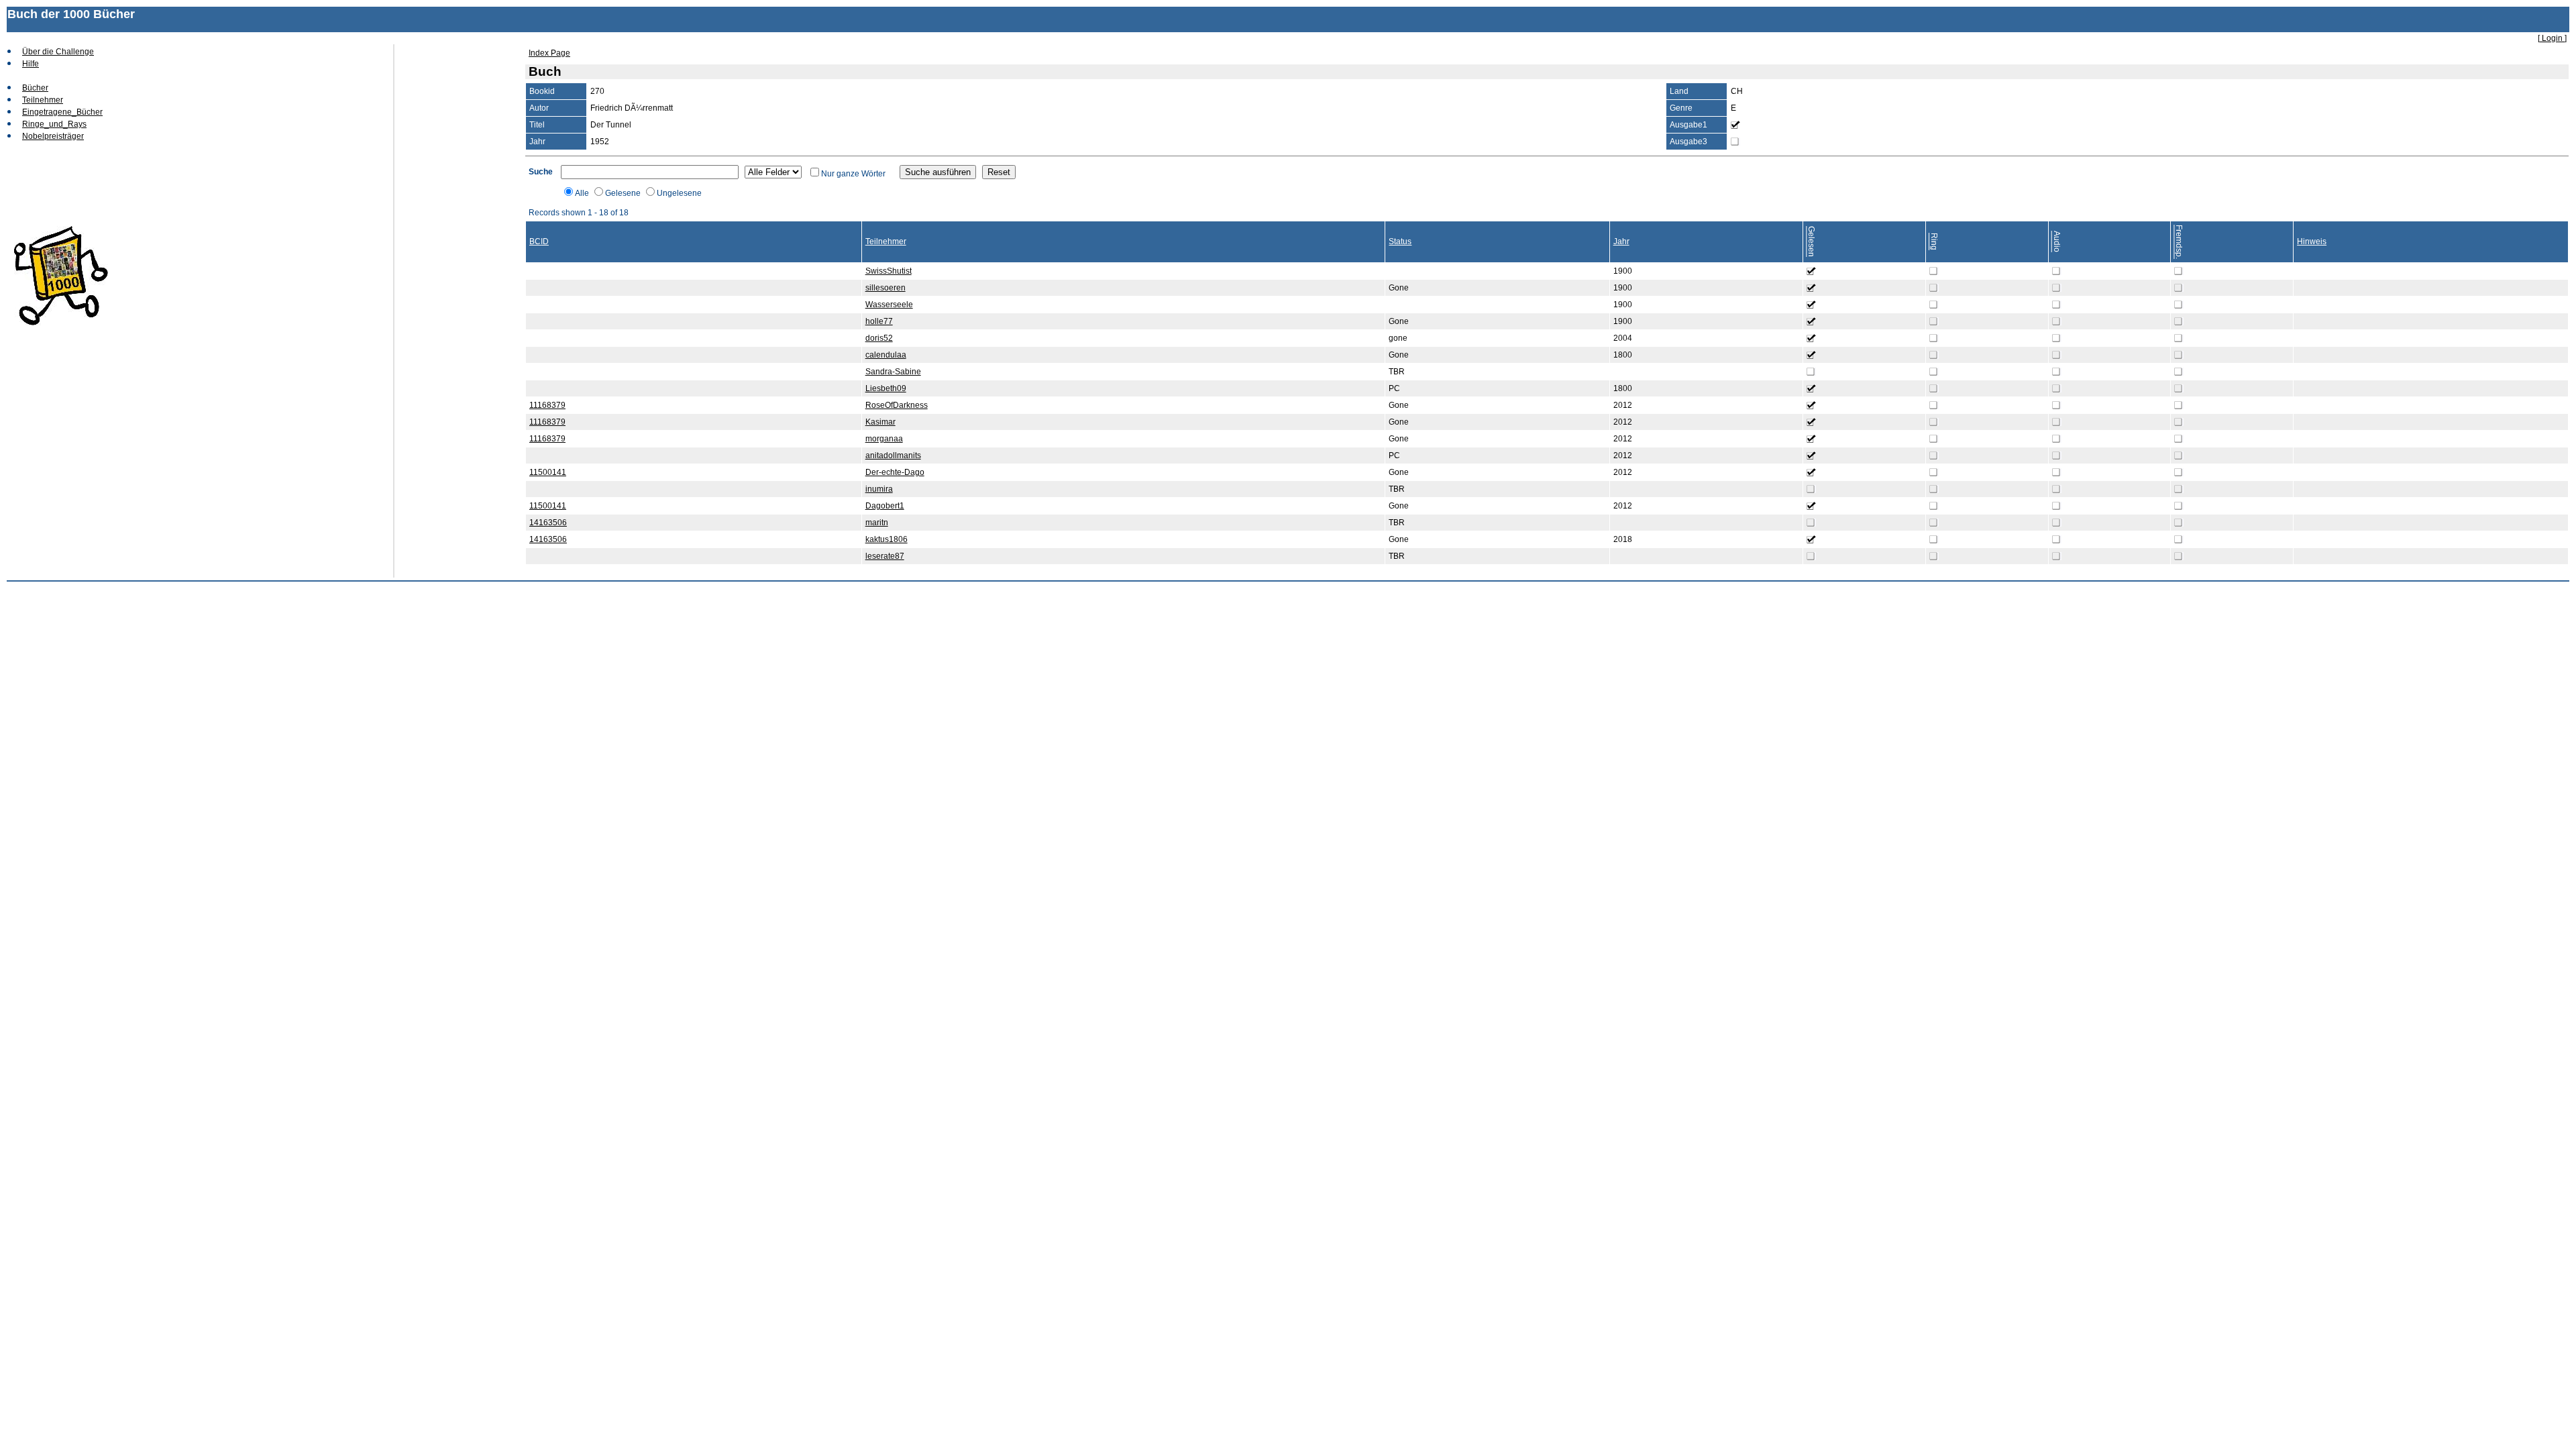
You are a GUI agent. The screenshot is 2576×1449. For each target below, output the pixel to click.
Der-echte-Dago (895, 472)
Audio (2057, 241)
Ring (1934, 241)
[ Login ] (2552, 38)
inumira (879, 489)
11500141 (548, 472)
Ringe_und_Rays (54, 124)
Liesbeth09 (886, 388)
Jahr (1621, 241)
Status (1400, 241)
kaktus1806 (887, 539)
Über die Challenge (58, 52)
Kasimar (880, 422)
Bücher (35, 88)
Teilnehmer (43, 100)
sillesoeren (885, 288)
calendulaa (886, 355)
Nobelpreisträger (53, 136)
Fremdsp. (2179, 242)
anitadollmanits (893, 455)
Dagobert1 (885, 506)
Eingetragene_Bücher (62, 112)
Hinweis (2312, 241)
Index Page (549, 53)
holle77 (879, 321)
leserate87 (885, 556)
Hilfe (31, 64)
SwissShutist (889, 271)
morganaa (884, 439)
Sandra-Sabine (893, 372)
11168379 (547, 405)
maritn (877, 523)
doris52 (879, 338)
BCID (539, 241)
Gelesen (1811, 241)
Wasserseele (889, 305)
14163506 (548, 523)
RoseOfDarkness (897, 405)
